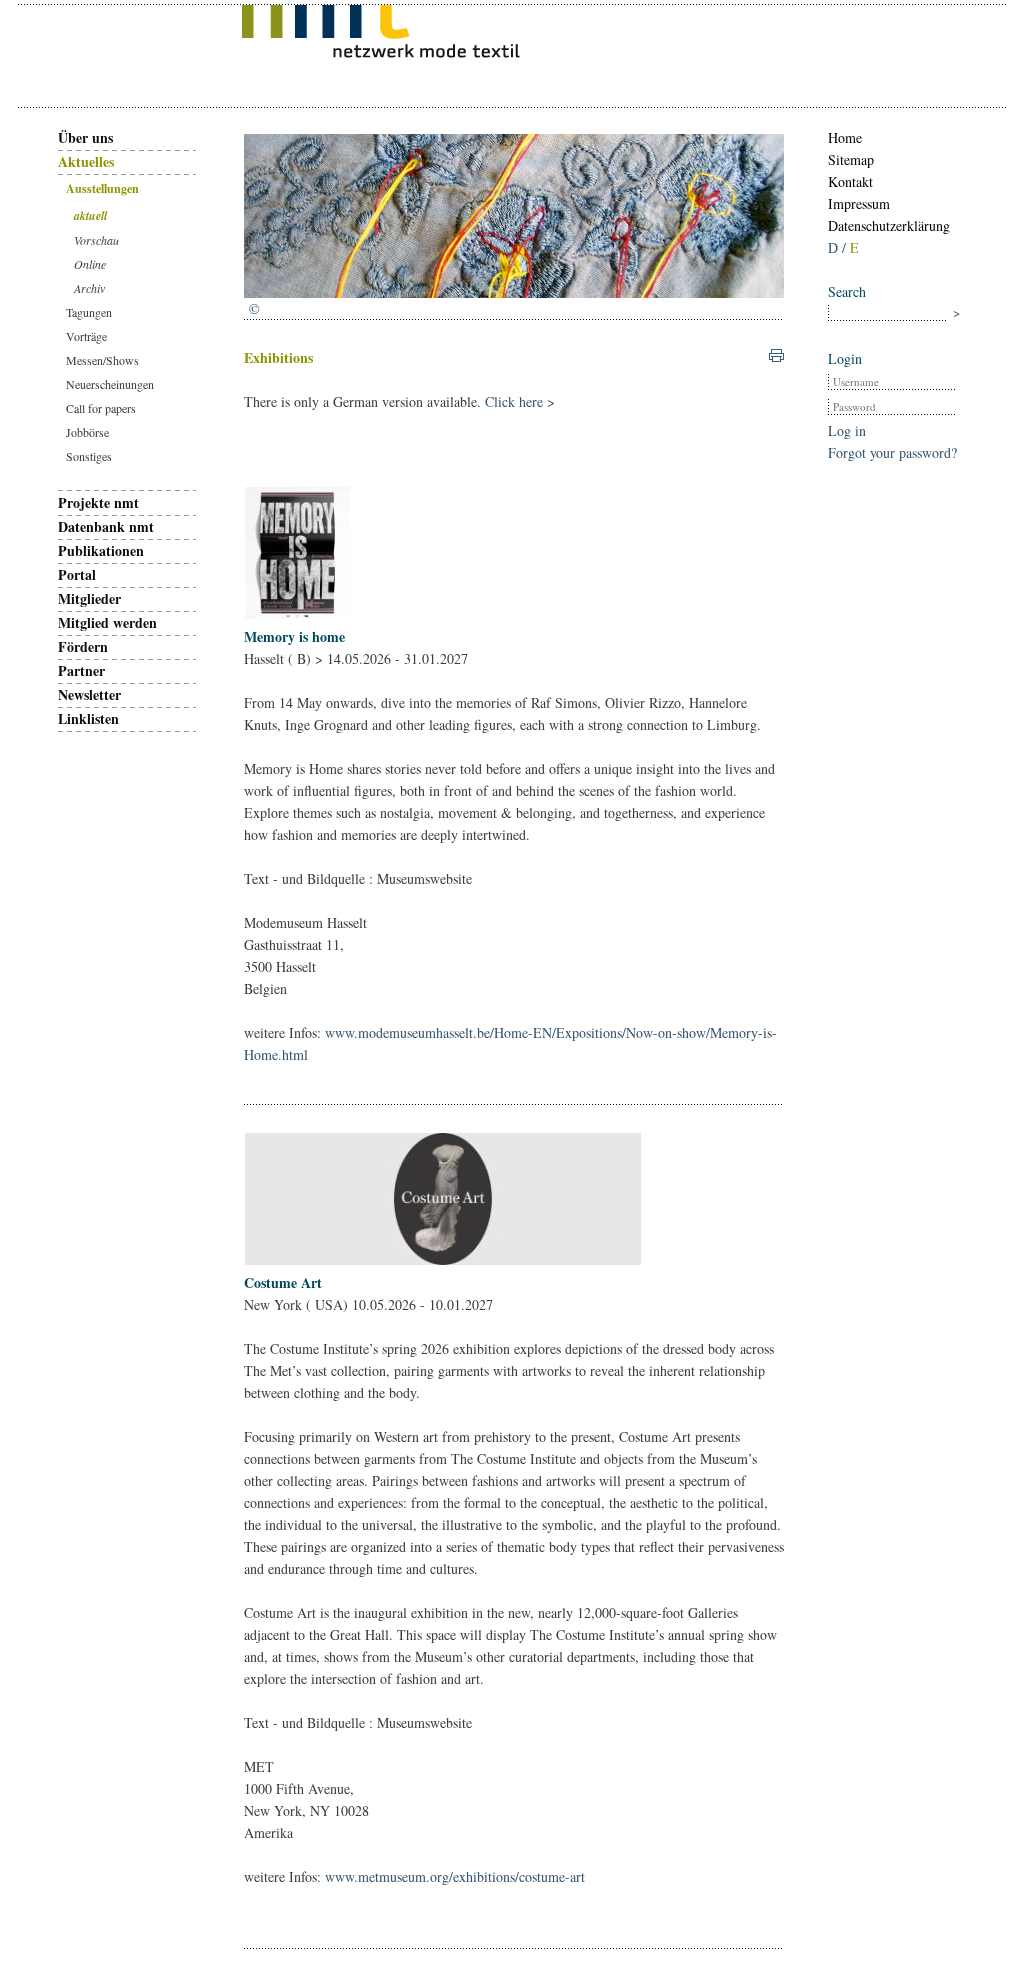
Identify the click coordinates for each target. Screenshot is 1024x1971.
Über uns (85, 137)
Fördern (83, 646)
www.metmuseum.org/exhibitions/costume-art (455, 1876)
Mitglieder (89, 598)
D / (839, 247)
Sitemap (851, 159)
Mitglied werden (107, 622)
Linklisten (88, 718)
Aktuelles (86, 161)
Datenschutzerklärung (889, 225)
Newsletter (89, 694)
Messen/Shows (102, 360)
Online (90, 264)
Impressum (859, 203)
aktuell (90, 215)
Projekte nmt (98, 502)
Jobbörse (87, 432)
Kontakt (850, 181)
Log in (847, 430)
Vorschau (96, 240)
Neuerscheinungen (110, 384)
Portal (77, 574)
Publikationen (101, 550)
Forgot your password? (892, 452)
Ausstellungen (102, 188)
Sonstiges (89, 456)
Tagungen (89, 312)
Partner (81, 670)
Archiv (89, 288)
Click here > (520, 401)
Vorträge (86, 336)
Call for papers (101, 408)
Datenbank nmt (106, 526)
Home (845, 137)
